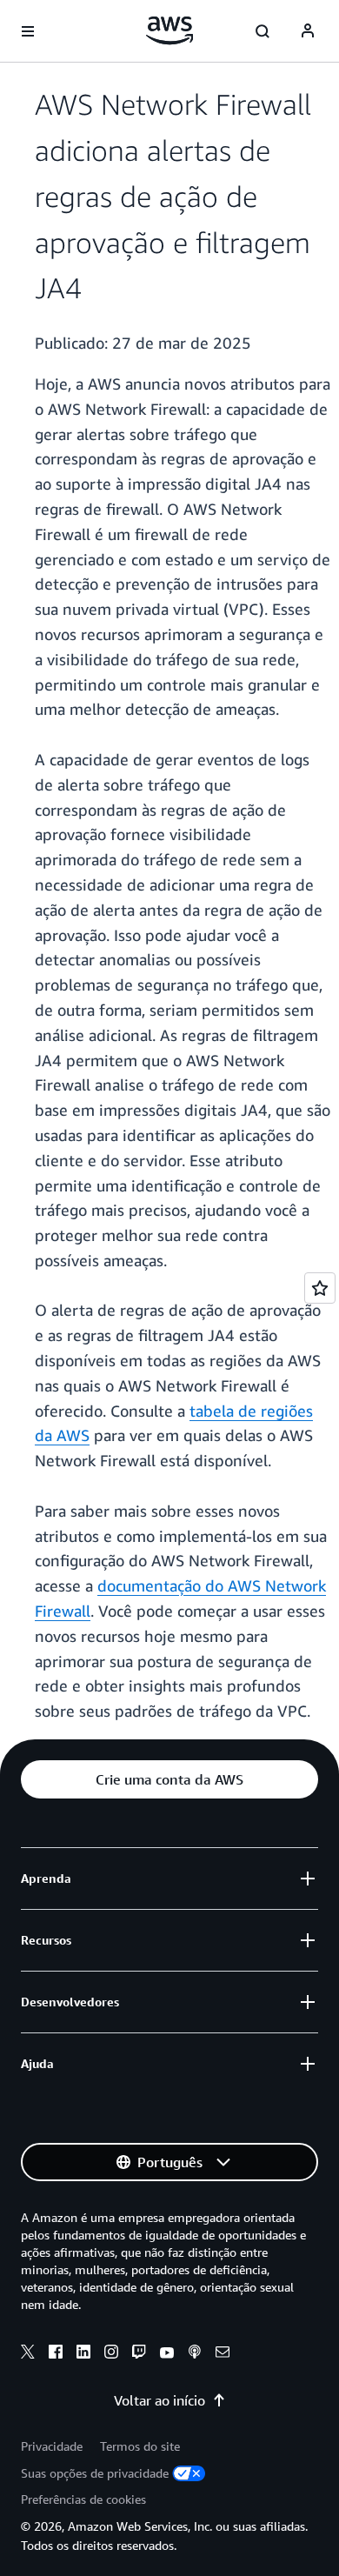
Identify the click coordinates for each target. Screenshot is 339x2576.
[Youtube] (167, 2354)
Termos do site (140, 2446)
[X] (28, 2354)
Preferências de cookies (83, 2499)
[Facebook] (56, 2354)
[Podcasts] (195, 2354)
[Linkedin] (83, 2354)
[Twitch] (139, 2354)
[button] (169, 1779)
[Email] (223, 2354)
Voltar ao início (160, 2400)
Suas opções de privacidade (95, 2473)
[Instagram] (111, 2354)
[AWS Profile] (308, 31)
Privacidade (52, 2446)
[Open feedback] (320, 1288)
